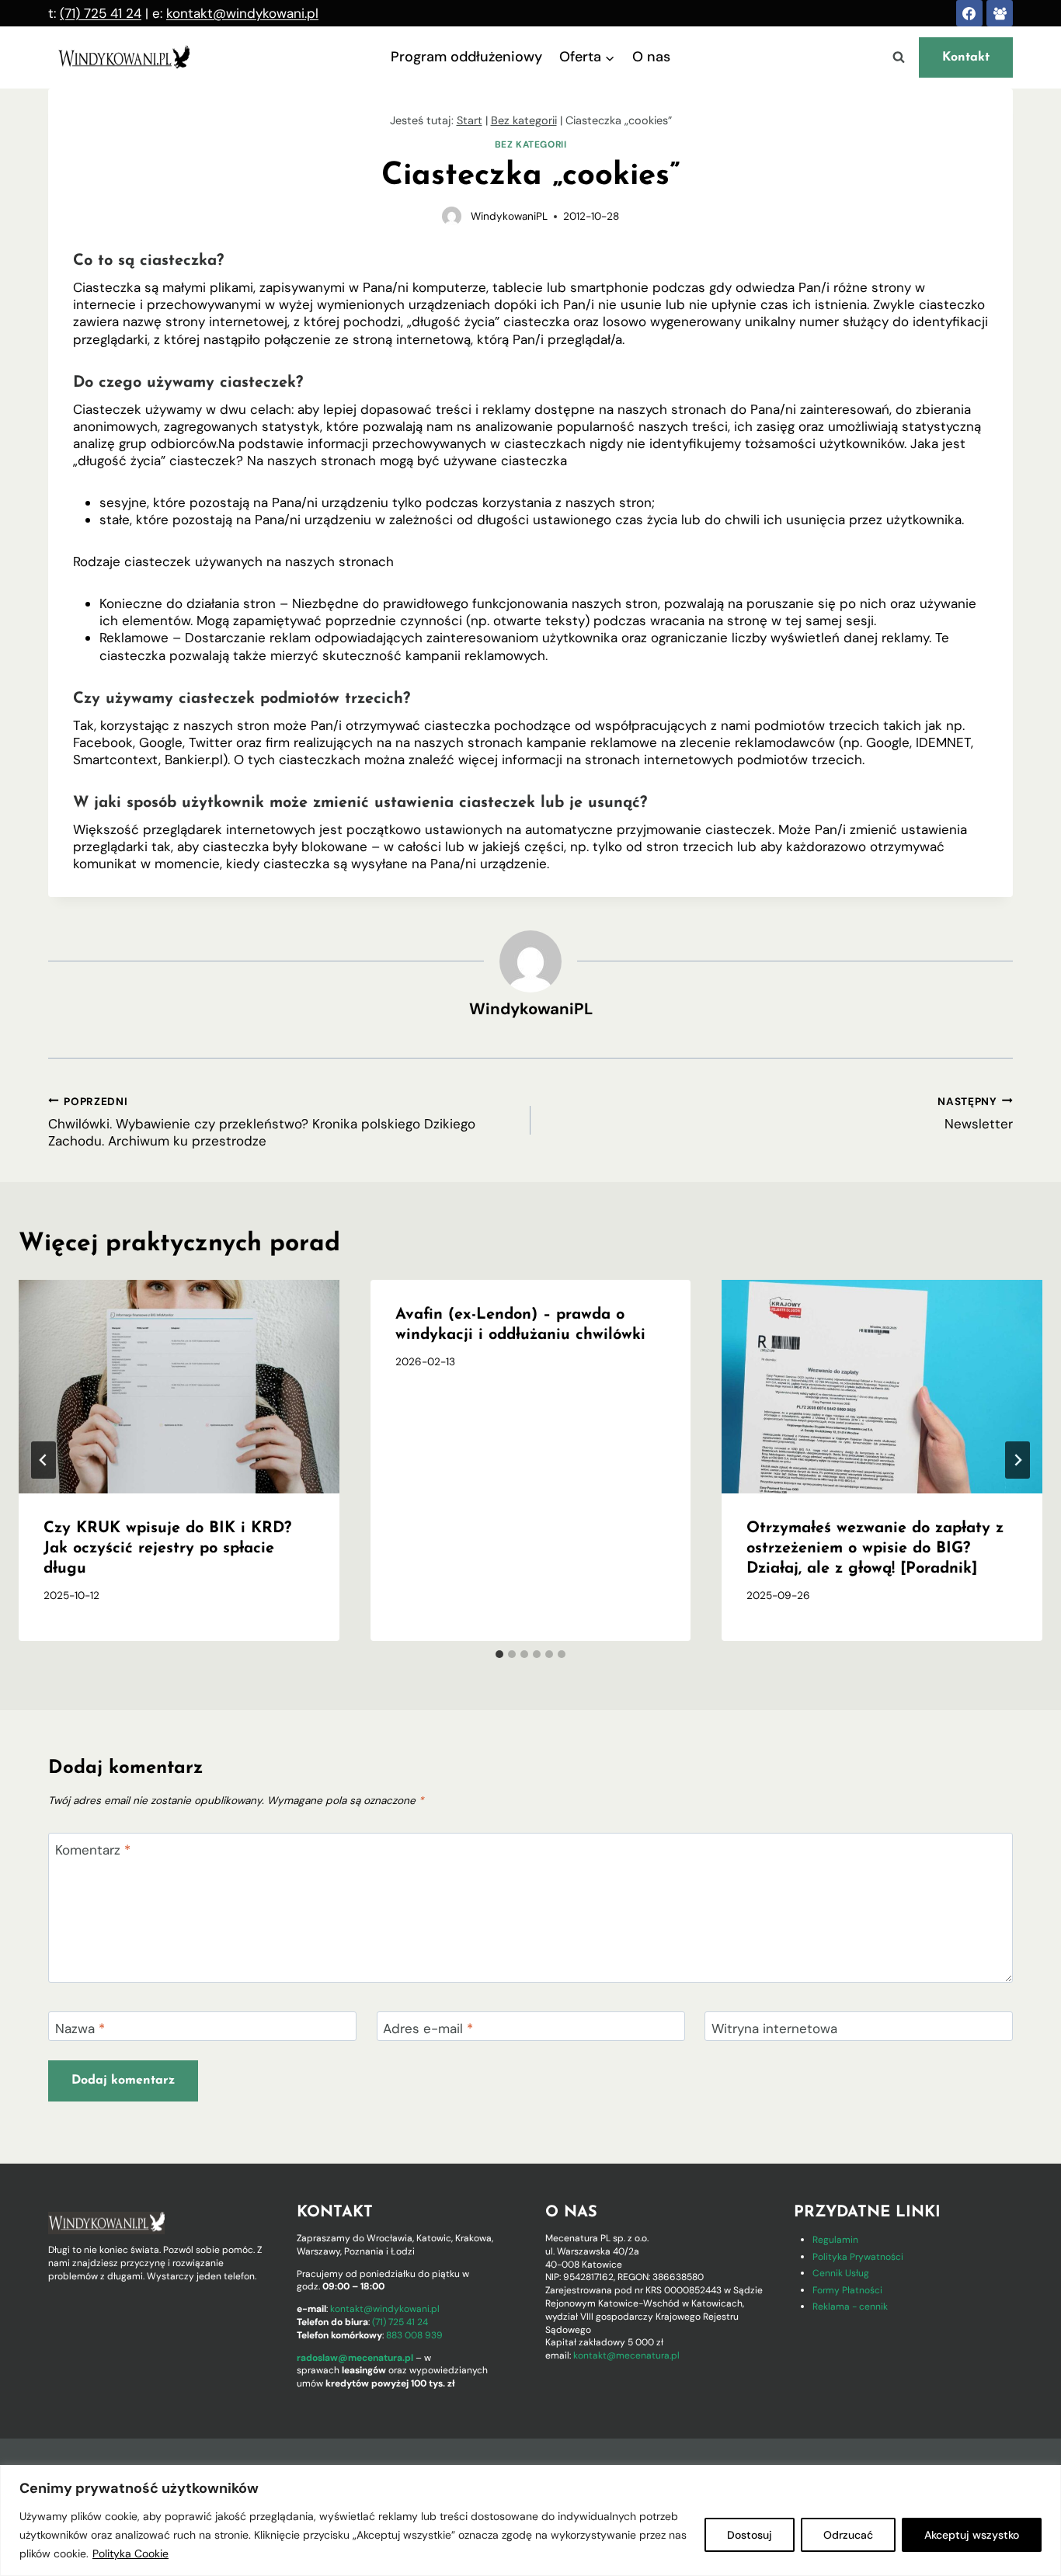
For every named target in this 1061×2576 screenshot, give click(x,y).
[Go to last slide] (43, 1460)
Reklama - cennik (850, 2307)
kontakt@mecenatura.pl (626, 2355)
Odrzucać (848, 2535)
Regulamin (835, 2240)
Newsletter (975, 1113)
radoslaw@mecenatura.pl (355, 2358)
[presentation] (179, 1387)
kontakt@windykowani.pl (242, 13)
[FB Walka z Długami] (1000, 13)
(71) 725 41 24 (101, 13)
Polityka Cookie (130, 2553)
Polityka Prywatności (858, 2257)
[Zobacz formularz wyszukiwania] (899, 57)
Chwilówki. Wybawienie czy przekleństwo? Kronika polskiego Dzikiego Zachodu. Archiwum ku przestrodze (262, 1122)
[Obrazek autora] (452, 216)
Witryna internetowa (774, 2028)
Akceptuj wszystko (972, 2535)
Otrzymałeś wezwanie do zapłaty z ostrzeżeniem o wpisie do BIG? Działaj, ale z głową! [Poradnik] (875, 1549)
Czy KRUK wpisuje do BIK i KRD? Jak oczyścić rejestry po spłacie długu (167, 1549)
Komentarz (93, 1850)
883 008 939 (414, 2335)
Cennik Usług (841, 2273)
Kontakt (966, 57)
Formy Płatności (847, 2290)
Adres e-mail (428, 2028)
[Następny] (1018, 1460)
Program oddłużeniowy (466, 57)
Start (470, 120)
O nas (651, 57)
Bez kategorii (524, 120)
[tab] (499, 1654)
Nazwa (80, 2028)
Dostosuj (750, 2535)
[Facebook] (969, 13)
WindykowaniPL (509, 216)
